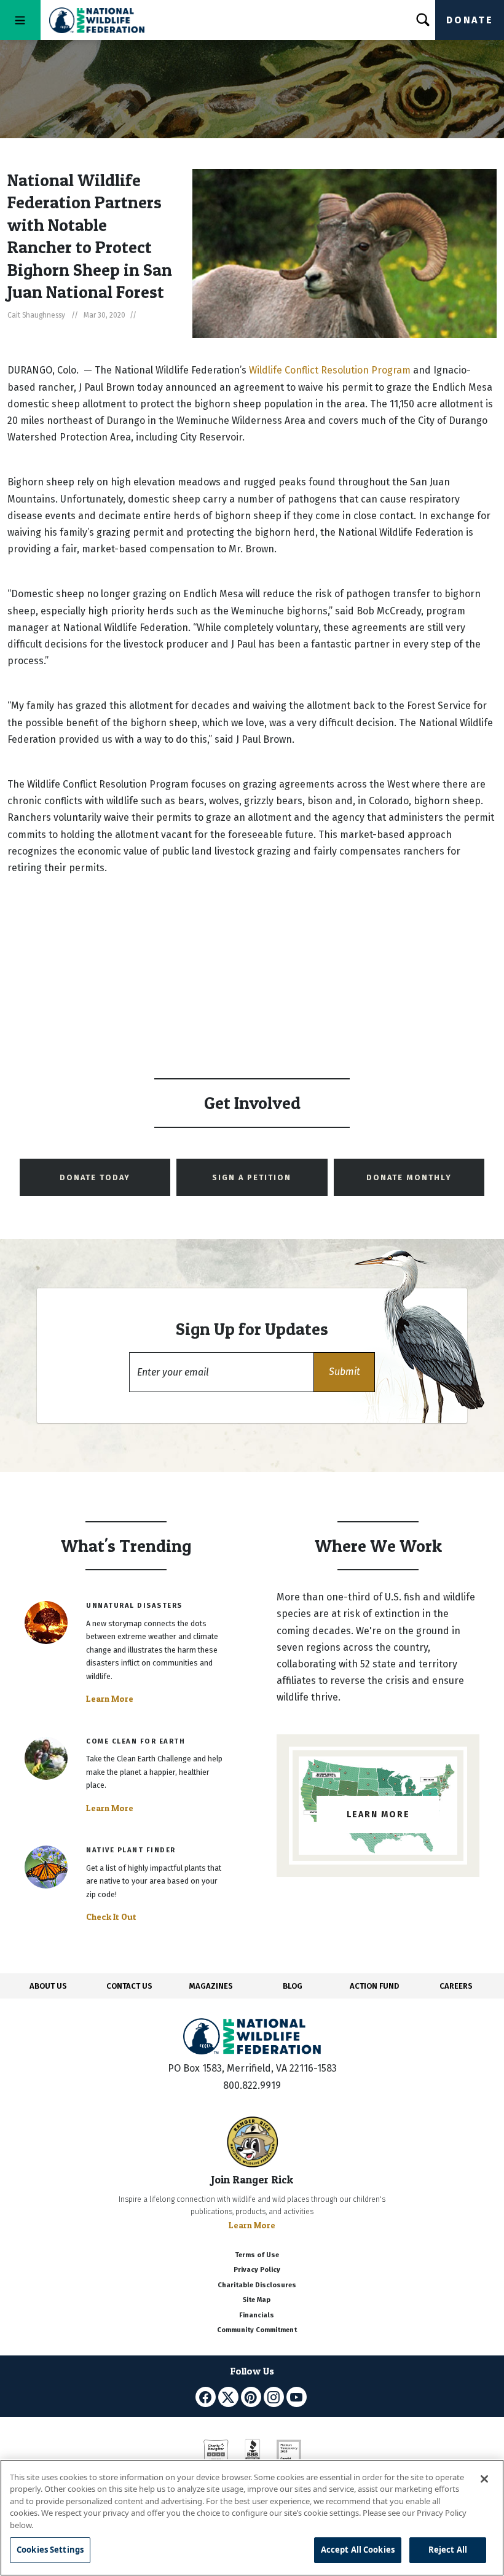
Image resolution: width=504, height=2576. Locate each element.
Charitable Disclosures (257, 2285)
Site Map (257, 2300)
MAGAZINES (211, 1986)
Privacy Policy (257, 2270)
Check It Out (111, 1917)
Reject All (448, 2550)
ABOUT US (48, 1986)
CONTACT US (129, 1986)
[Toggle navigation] (20, 20)
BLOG (293, 1986)
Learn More (110, 1699)
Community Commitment (257, 2330)
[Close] (484, 2479)
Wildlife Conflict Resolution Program (330, 370)
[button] (344, 1372)
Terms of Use (257, 2255)
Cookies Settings (50, 2550)
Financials (257, 2315)
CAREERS (456, 1986)
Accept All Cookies (358, 2550)
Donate (470, 20)
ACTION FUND (374, 1986)
